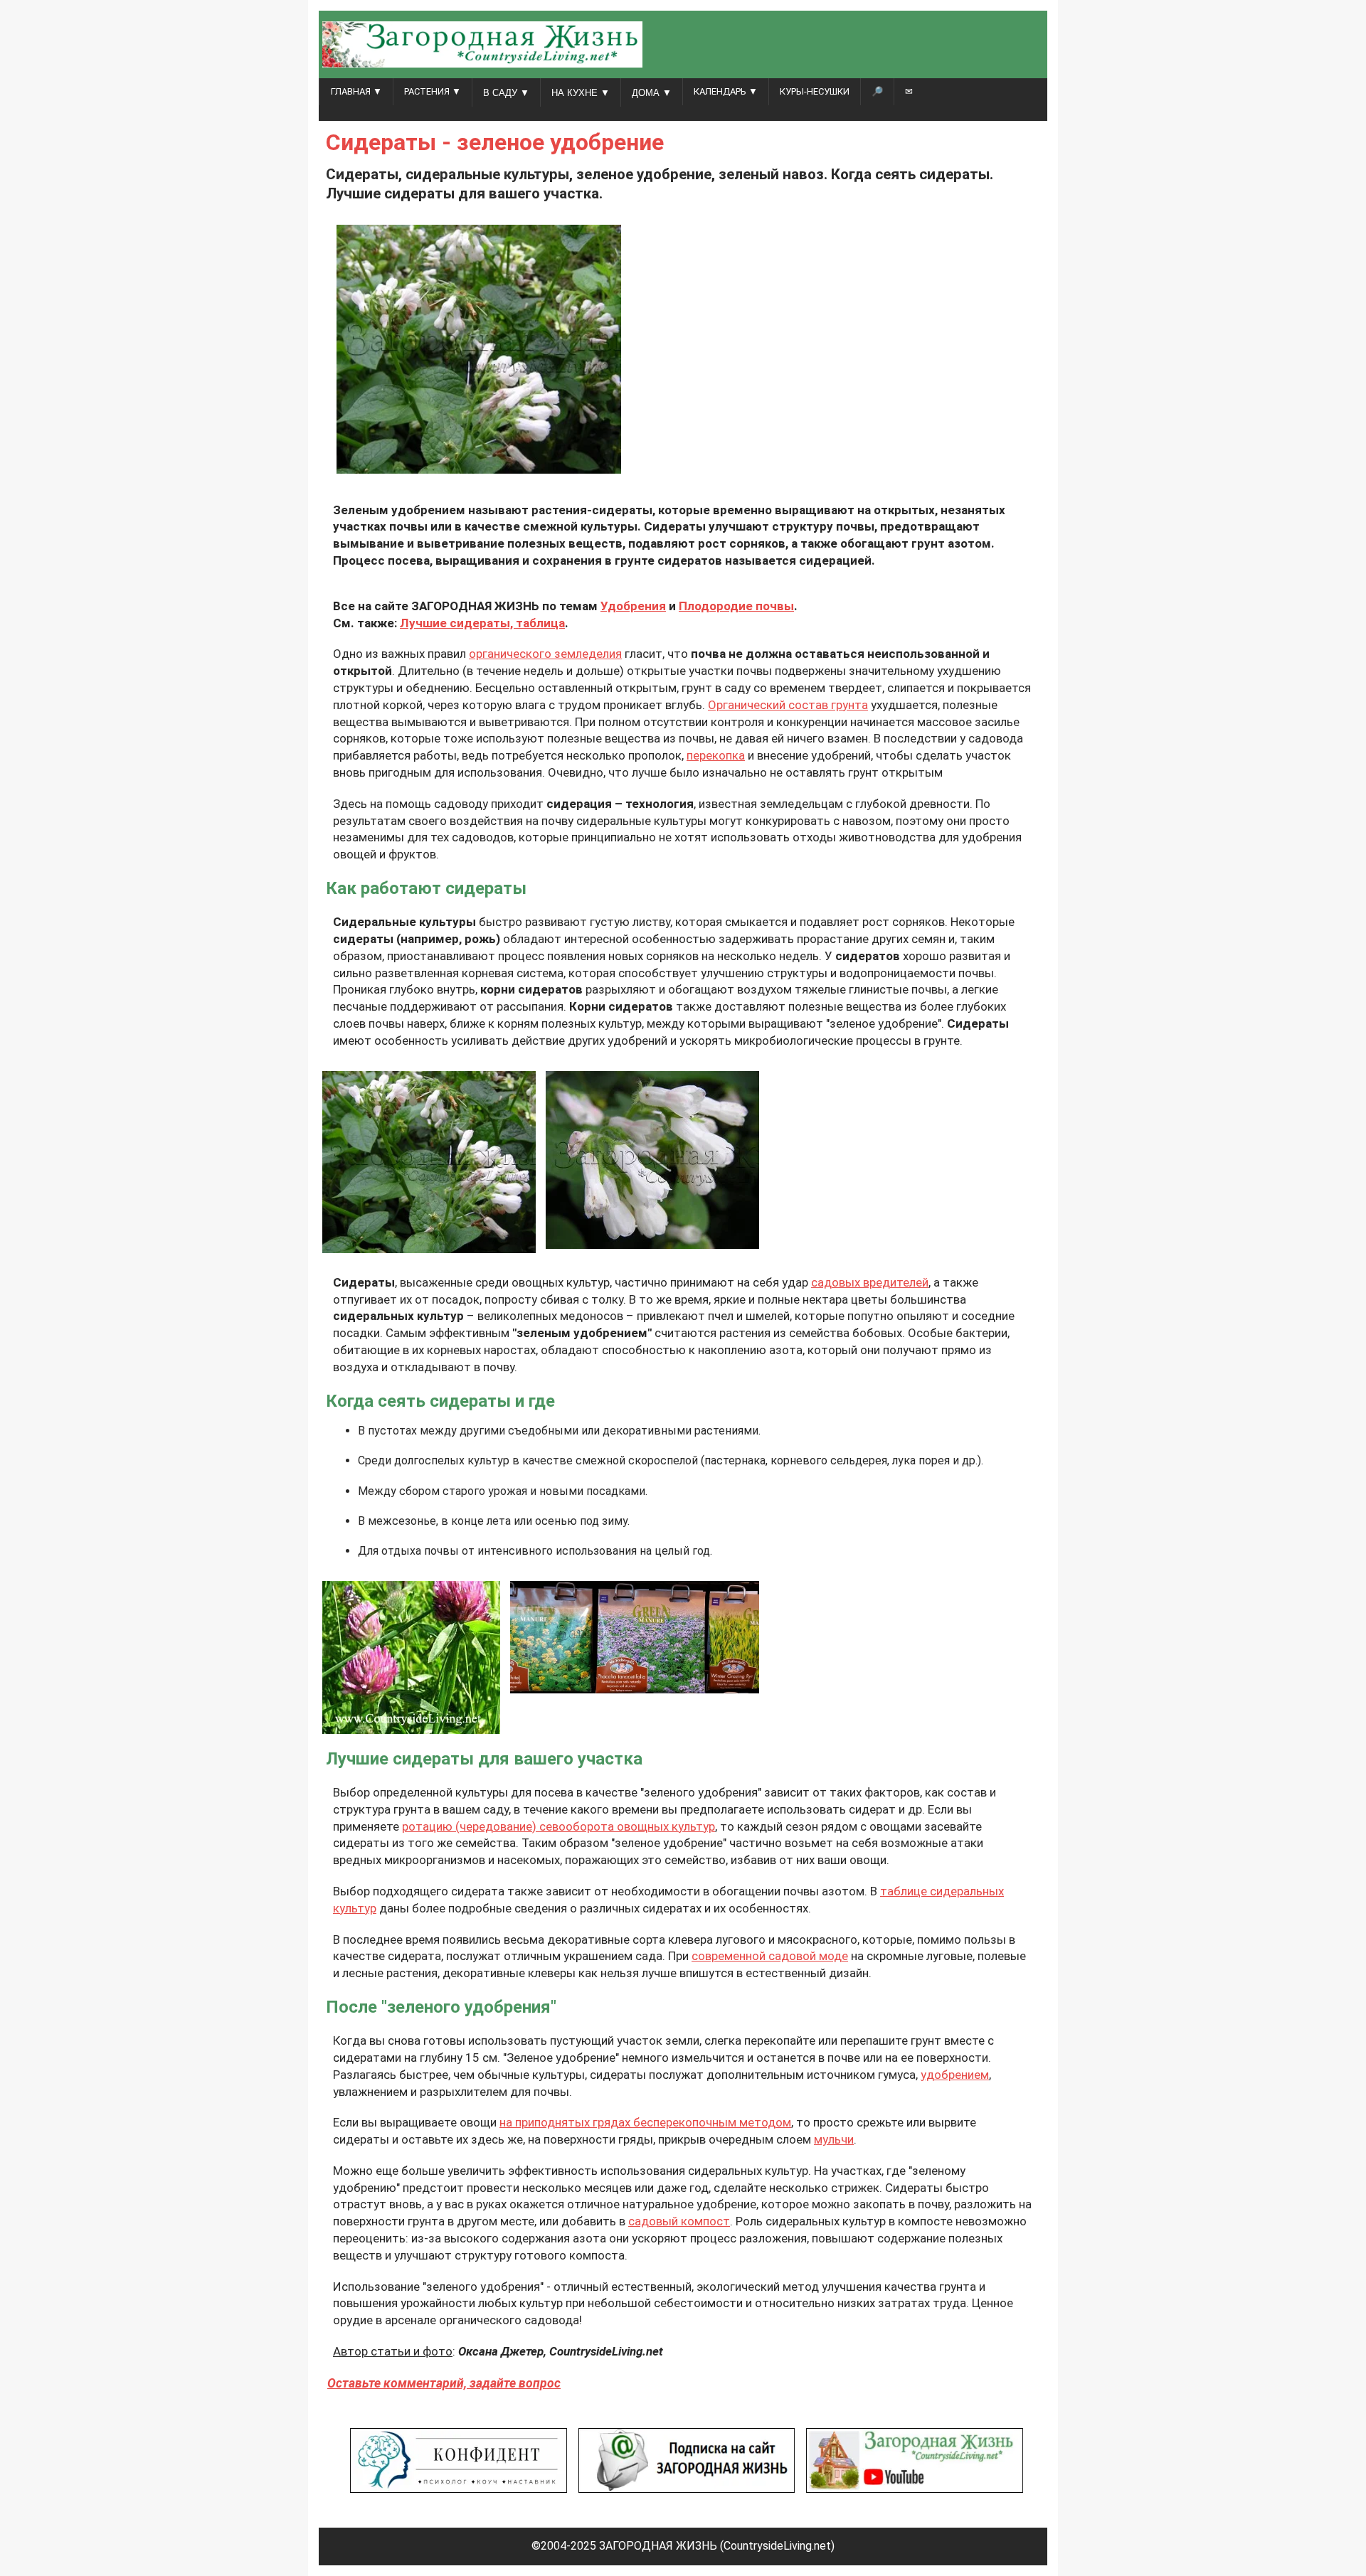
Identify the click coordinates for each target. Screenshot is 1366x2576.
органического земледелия (545, 654)
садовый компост (679, 2221)
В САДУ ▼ (506, 93)
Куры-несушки (815, 91)
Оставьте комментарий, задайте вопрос (444, 2383)
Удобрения (633, 606)
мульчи (834, 2139)
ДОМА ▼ (652, 93)
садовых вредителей (870, 1282)
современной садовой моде (770, 1956)
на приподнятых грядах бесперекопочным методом (645, 2122)
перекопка (716, 755)
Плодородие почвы (736, 606)
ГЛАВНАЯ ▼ (356, 91)
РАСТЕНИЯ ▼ (433, 91)
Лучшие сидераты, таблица (482, 623)
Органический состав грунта (788, 705)
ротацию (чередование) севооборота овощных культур (558, 1826)
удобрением (955, 2075)
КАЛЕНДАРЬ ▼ (726, 91)
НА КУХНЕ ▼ (581, 93)
